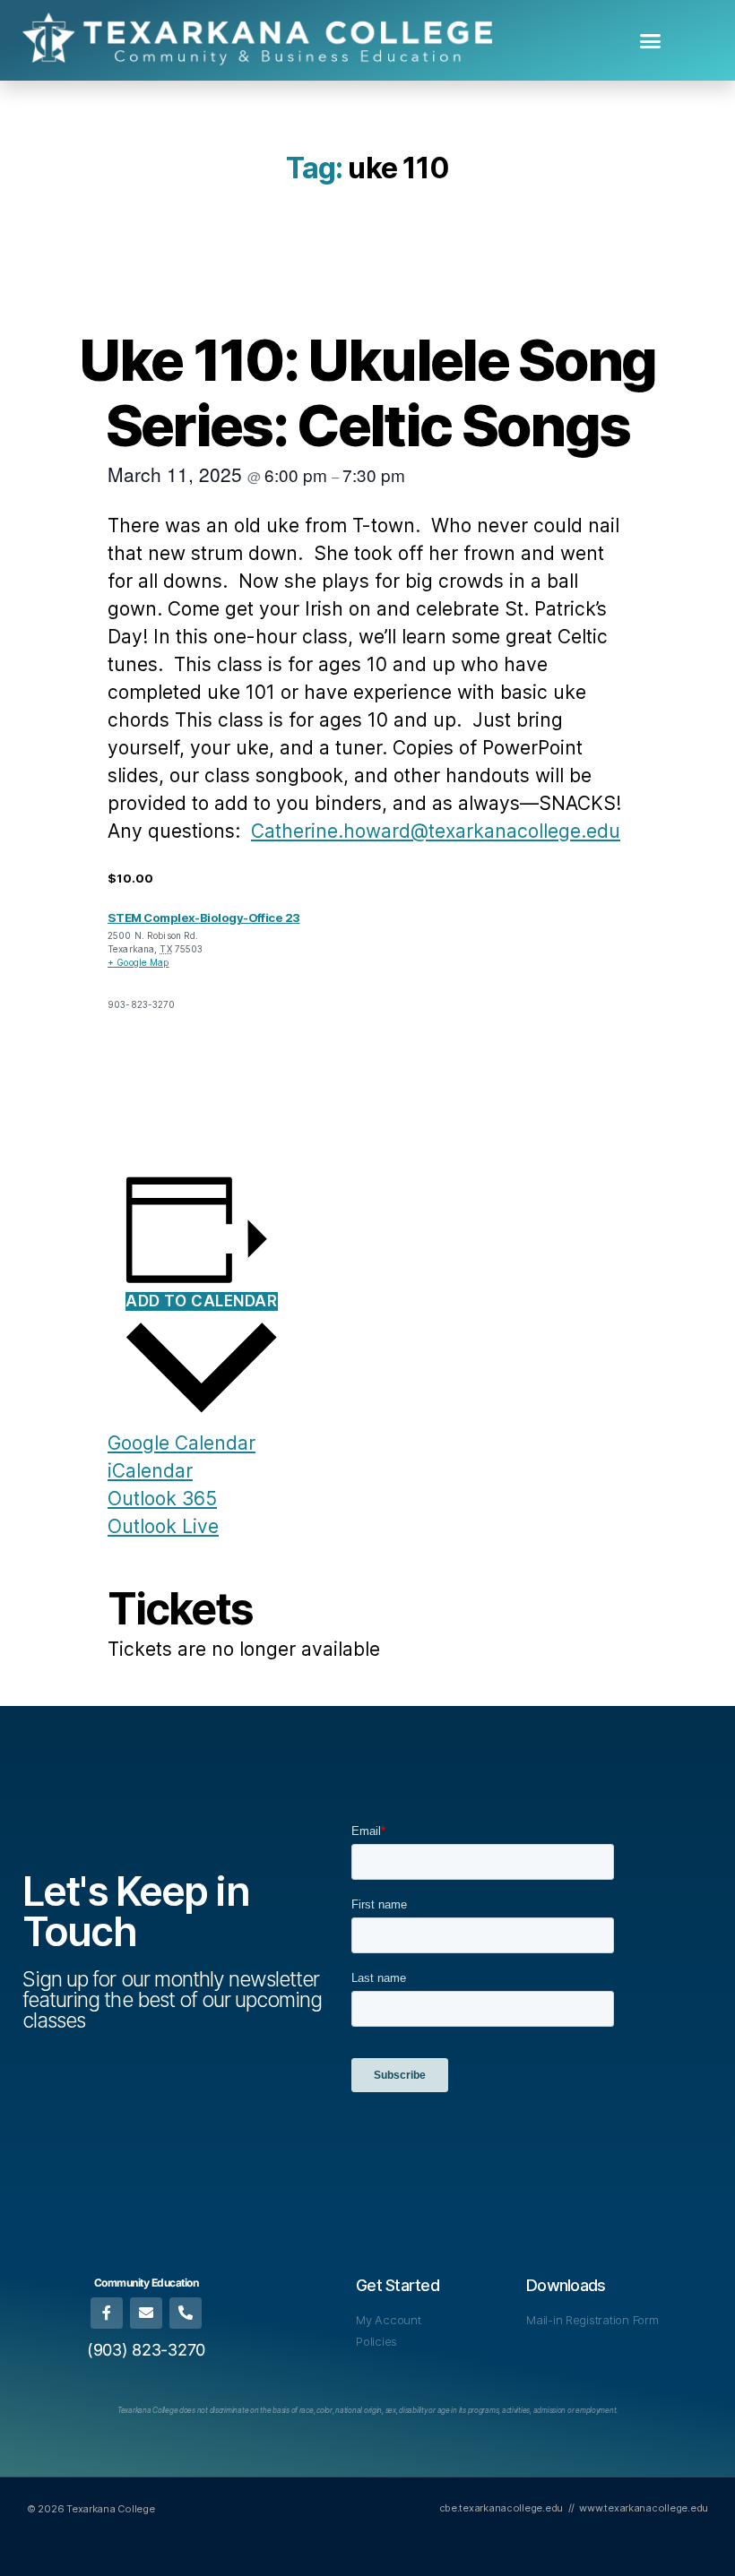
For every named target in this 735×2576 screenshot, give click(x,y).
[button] (650, 40)
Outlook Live (163, 1526)
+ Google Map (138, 962)
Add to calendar (202, 1301)
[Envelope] (146, 2313)
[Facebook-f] (106, 2313)
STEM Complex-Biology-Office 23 (204, 918)
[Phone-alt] (185, 2313)
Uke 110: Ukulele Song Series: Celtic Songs (367, 392)
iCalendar (150, 1471)
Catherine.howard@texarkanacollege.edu (436, 831)
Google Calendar (182, 1443)
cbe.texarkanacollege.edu (502, 2508)
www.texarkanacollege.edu (644, 2508)
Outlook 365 (162, 1499)
